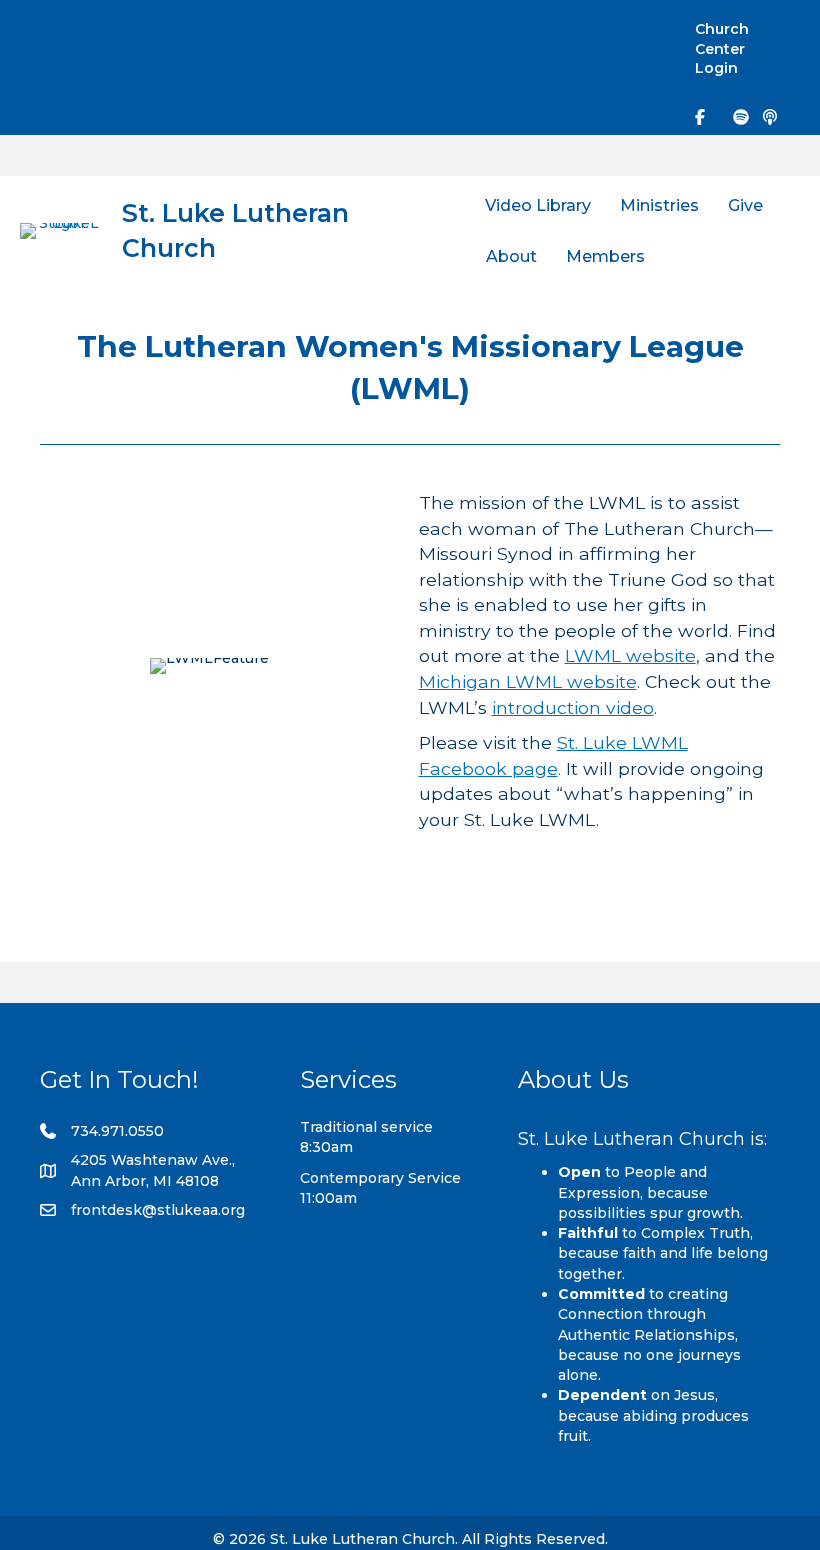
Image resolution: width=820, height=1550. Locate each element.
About (511, 256)
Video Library (538, 205)
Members (605, 256)
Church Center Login (722, 48)
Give (745, 205)
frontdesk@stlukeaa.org (158, 1210)
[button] (641, 31)
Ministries (659, 205)
